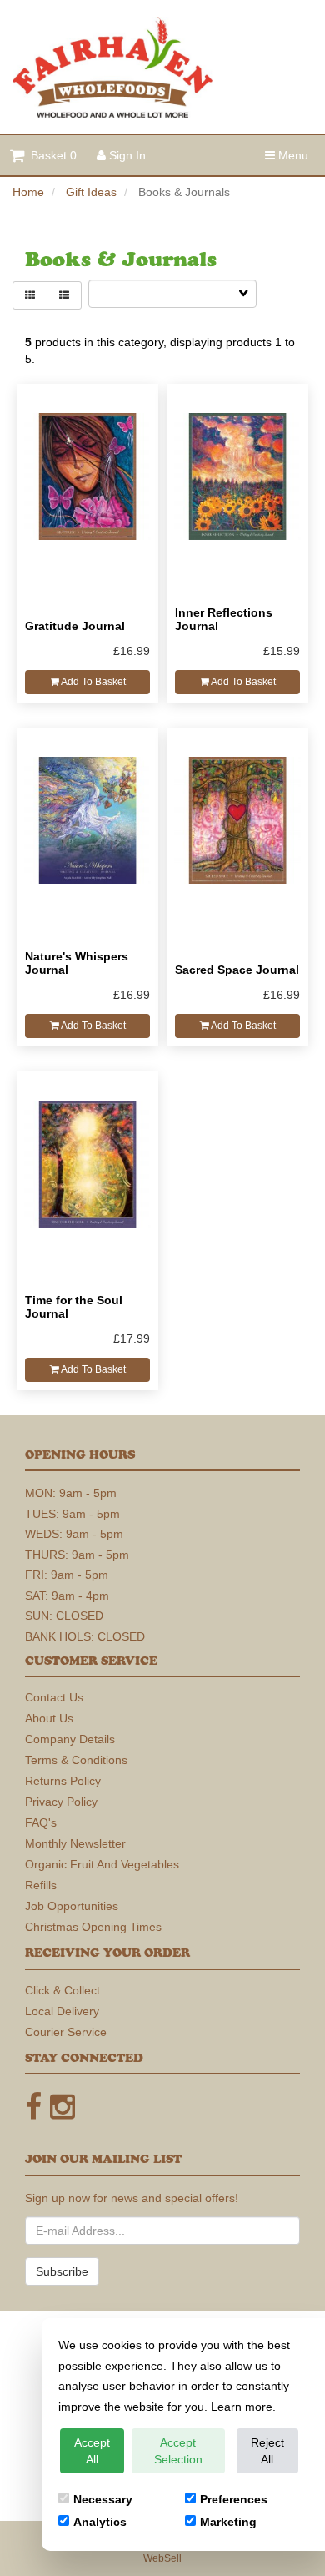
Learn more (242, 2407)
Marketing (228, 2522)
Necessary (103, 2499)
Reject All (267, 2451)
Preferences (234, 2499)
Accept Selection (178, 2451)
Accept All (92, 2451)
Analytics (100, 2522)
